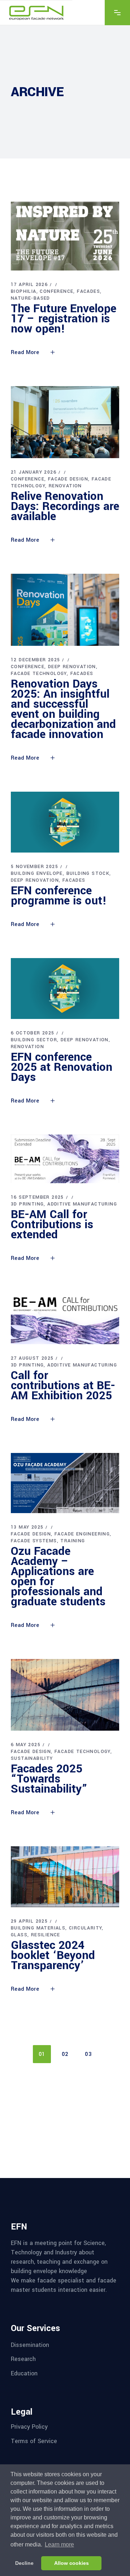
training (73, 1541)
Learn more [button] (59, 2544)
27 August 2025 (32, 1358)
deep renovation (72, 667)
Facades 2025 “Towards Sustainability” (49, 1779)
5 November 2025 (34, 867)
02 (65, 2054)
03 (88, 2054)
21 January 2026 (34, 472)
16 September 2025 (37, 1197)
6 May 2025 (26, 1745)
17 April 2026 (29, 285)
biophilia (24, 291)
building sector (34, 1040)
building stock (88, 873)
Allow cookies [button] (71, 2563)
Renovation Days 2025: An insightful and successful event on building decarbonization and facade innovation (63, 709)
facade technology (39, 674)
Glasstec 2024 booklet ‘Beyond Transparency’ (53, 1955)
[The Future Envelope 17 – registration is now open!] (65, 236)
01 (42, 2054)
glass (19, 1935)
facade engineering (82, 1534)
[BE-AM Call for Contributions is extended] (65, 1159)
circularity (85, 1928)
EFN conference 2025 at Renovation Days (62, 1067)
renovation (65, 486)
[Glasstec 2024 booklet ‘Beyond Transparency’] (65, 1877)
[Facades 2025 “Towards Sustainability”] (65, 1695)
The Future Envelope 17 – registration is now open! (64, 319)
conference (57, 291)
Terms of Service (34, 2441)
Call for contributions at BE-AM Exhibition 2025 (63, 1386)
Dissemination (30, 2345)
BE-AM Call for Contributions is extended (52, 1225)
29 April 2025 (29, 1921)
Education (24, 2373)
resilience (46, 1935)
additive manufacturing (82, 1204)
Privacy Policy (29, 2427)
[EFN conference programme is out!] (65, 822)
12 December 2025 (35, 660)
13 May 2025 (27, 1527)
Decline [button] (24, 2563)
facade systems (34, 1541)
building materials (38, 1928)
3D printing (27, 1204)
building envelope (37, 873)
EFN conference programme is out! (59, 896)
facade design (68, 479)
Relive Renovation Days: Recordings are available (65, 506)
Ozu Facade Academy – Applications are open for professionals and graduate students (58, 1577)
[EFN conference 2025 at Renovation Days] (65, 989)
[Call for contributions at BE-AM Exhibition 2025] (65, 1318)
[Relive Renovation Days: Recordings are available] (65, 422)
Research (23, 2359)
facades (88, 291)
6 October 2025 (33, 1033)
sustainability (32, 1758)
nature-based (31, 298)
